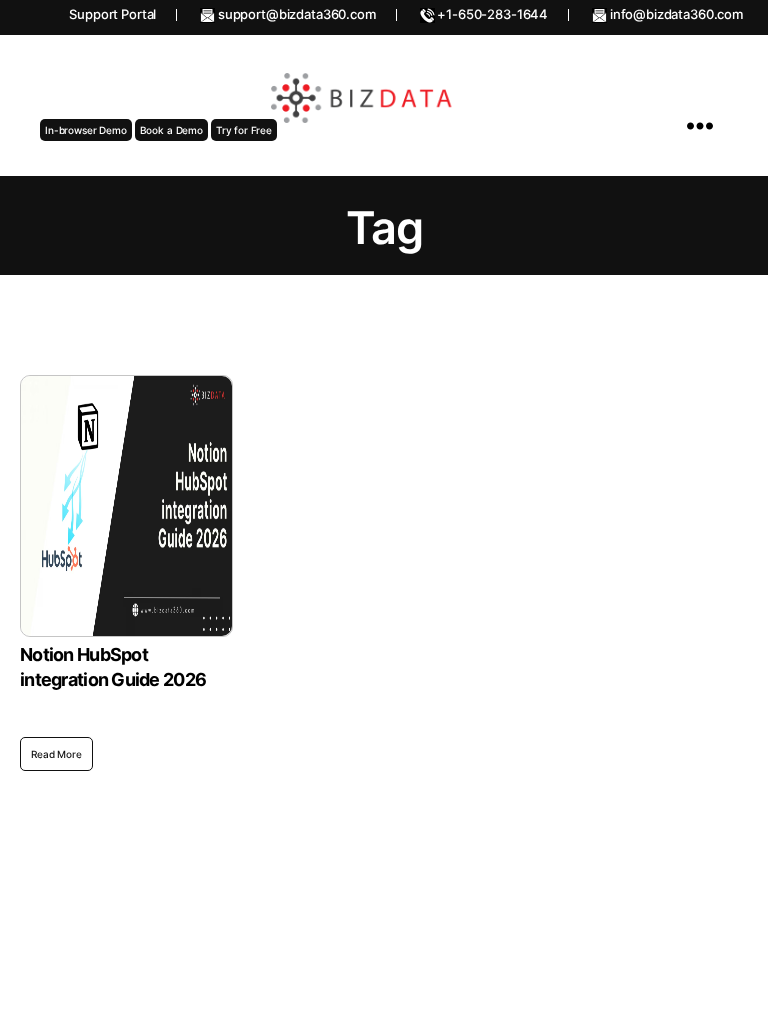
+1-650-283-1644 (492, 14)
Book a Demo (171, 130)
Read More (56, 754)
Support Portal (112, 14)
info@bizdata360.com (675, 14)
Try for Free (244, 130)
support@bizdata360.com (295, 14)
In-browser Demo (86, 130)
